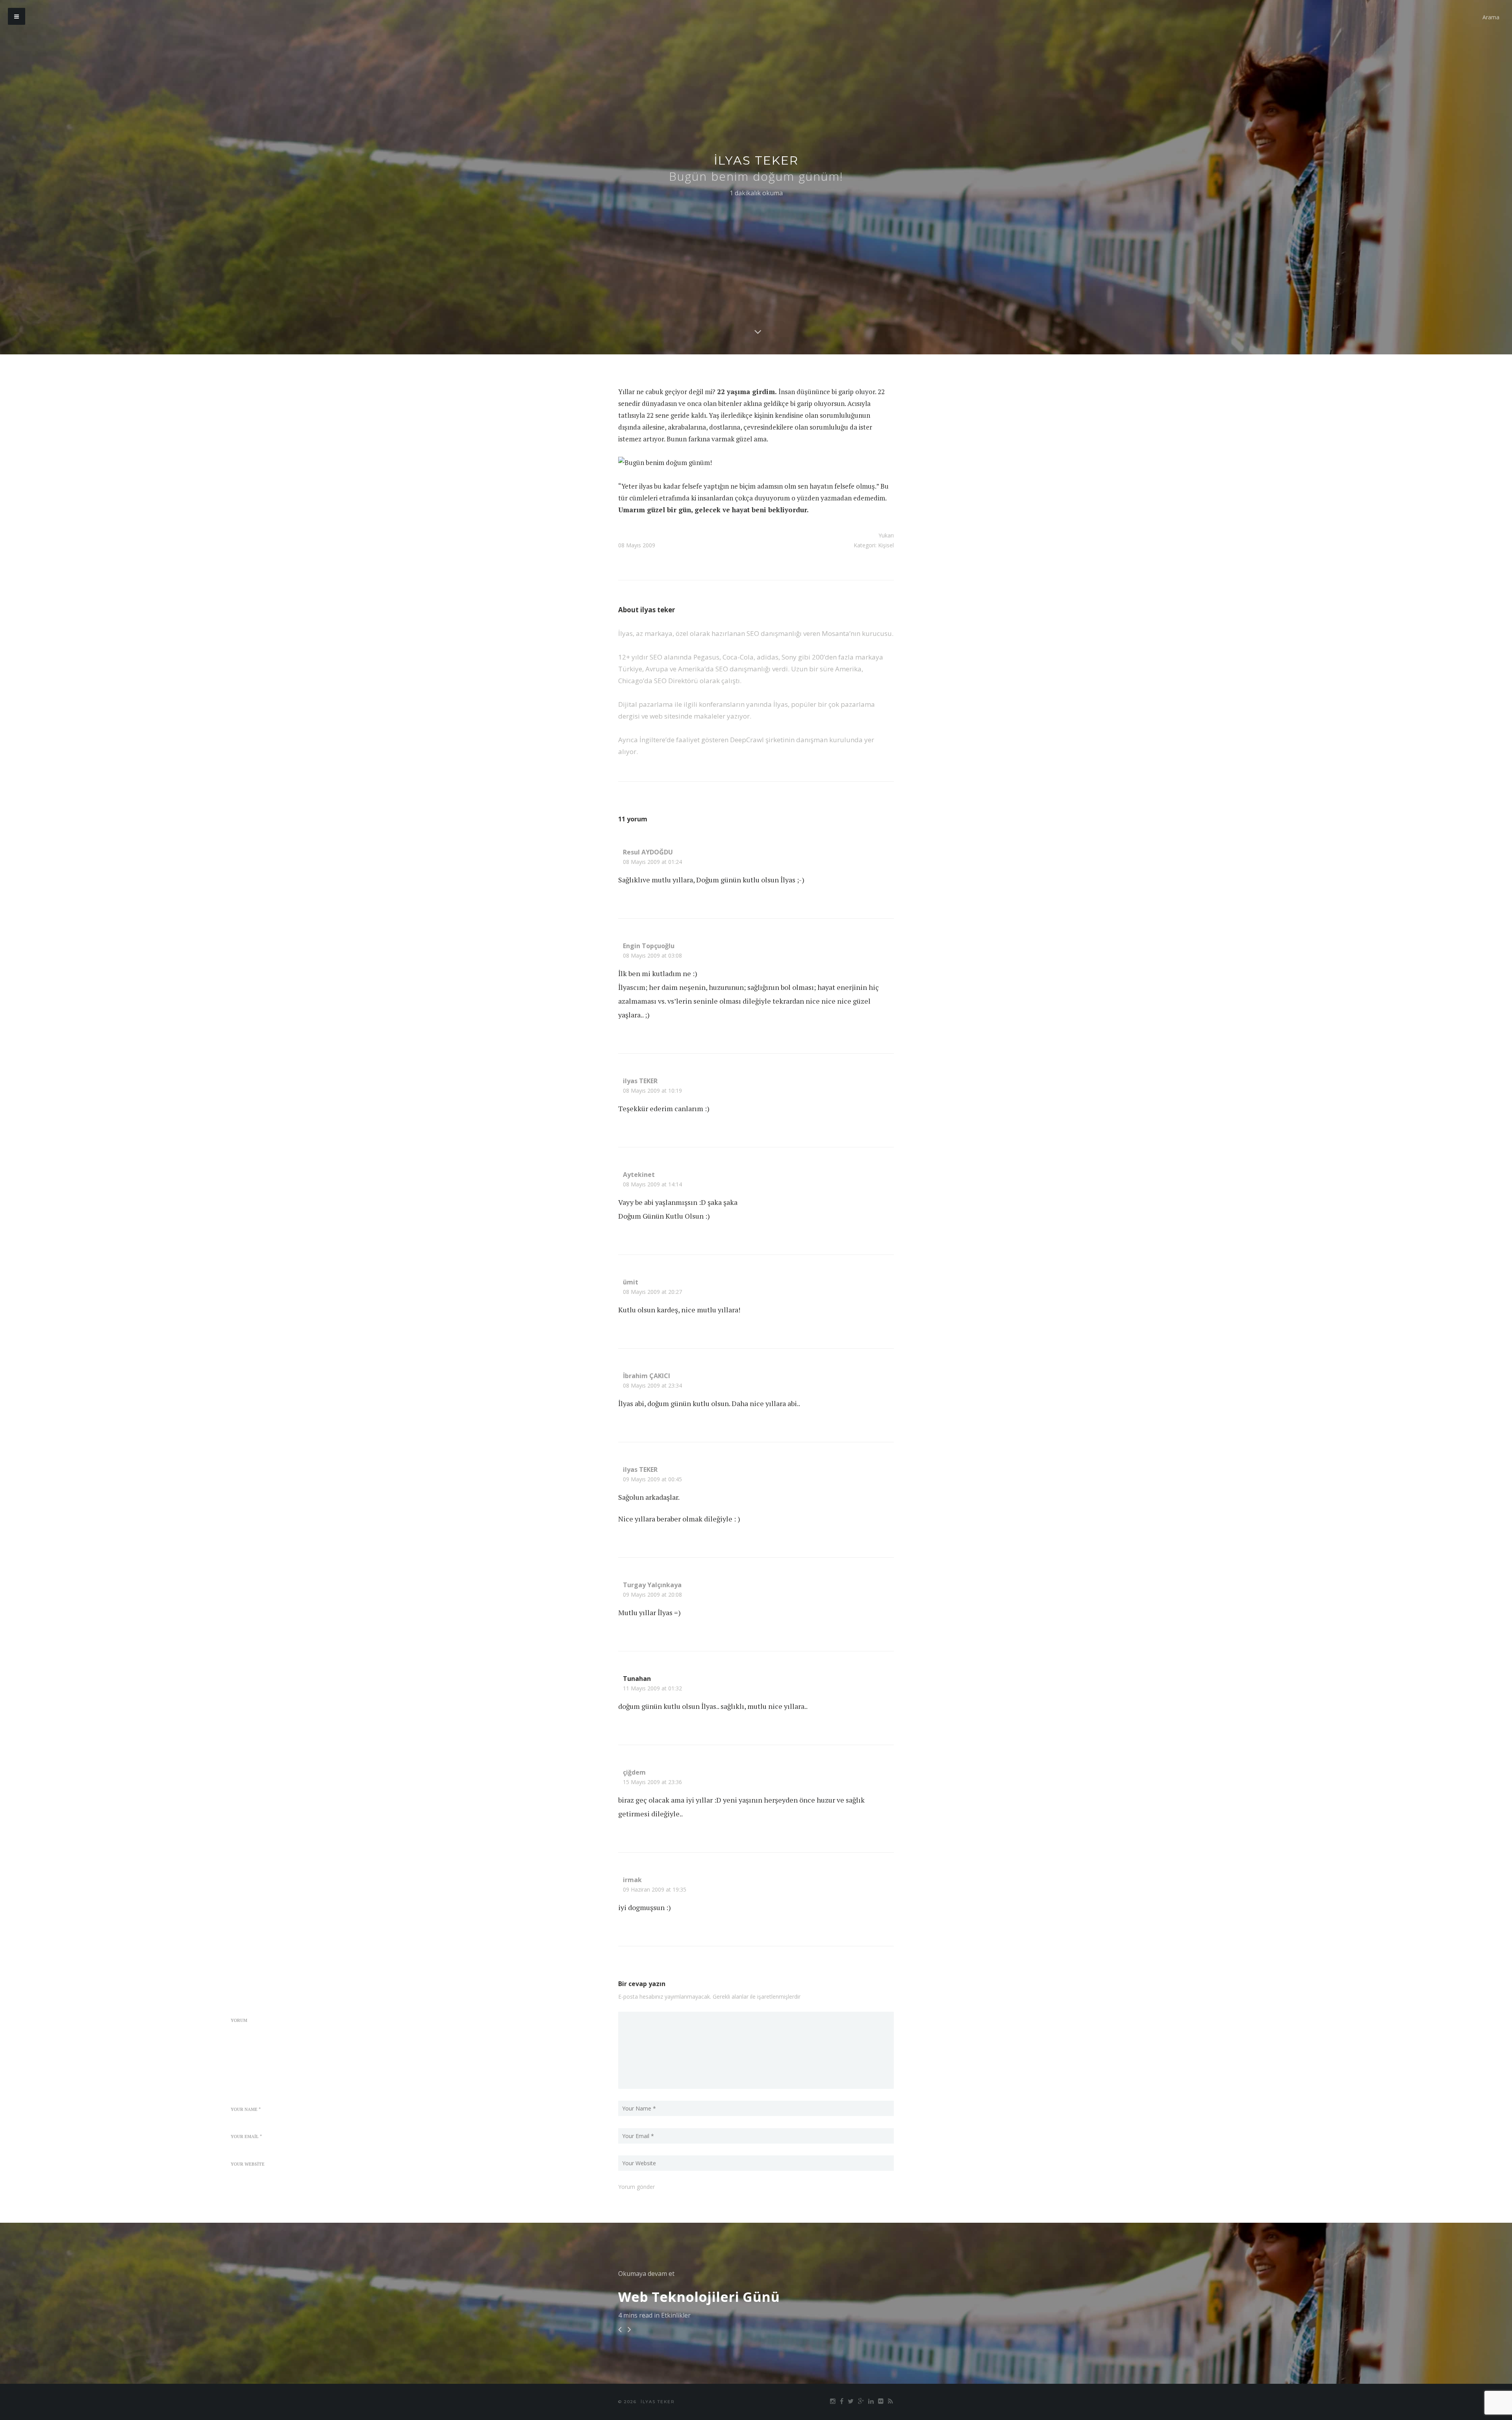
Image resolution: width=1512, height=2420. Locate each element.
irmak (632, 1880)
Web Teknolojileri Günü (699, 2297)
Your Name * (246, 2109)
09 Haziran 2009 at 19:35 (655, 1890)
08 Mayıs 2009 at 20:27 (652, 1292)
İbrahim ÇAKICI (647, 1376)
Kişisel (886, 545)
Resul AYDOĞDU (648, 852)
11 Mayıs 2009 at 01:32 (652, 1688)
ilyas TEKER (640, 1081)
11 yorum (633, 819)
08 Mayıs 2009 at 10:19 (652, 1091)
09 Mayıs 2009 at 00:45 (652, 1479)
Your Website (248, 2164)
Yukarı (886, 535)
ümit (631, 1282)
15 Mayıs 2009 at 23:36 (652, 1782)
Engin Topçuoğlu (649, 946)
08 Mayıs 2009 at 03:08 (652, 956)
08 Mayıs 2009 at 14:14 (652, 1184)
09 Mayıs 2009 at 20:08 (652, 1595)
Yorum (239, 2020)
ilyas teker (756, 160)
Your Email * (246, 2136)
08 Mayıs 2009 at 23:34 (652, 1386)
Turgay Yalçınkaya (652, 1585)
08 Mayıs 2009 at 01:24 (652, 862)
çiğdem (634, 1772)
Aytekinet (639, 1175)
